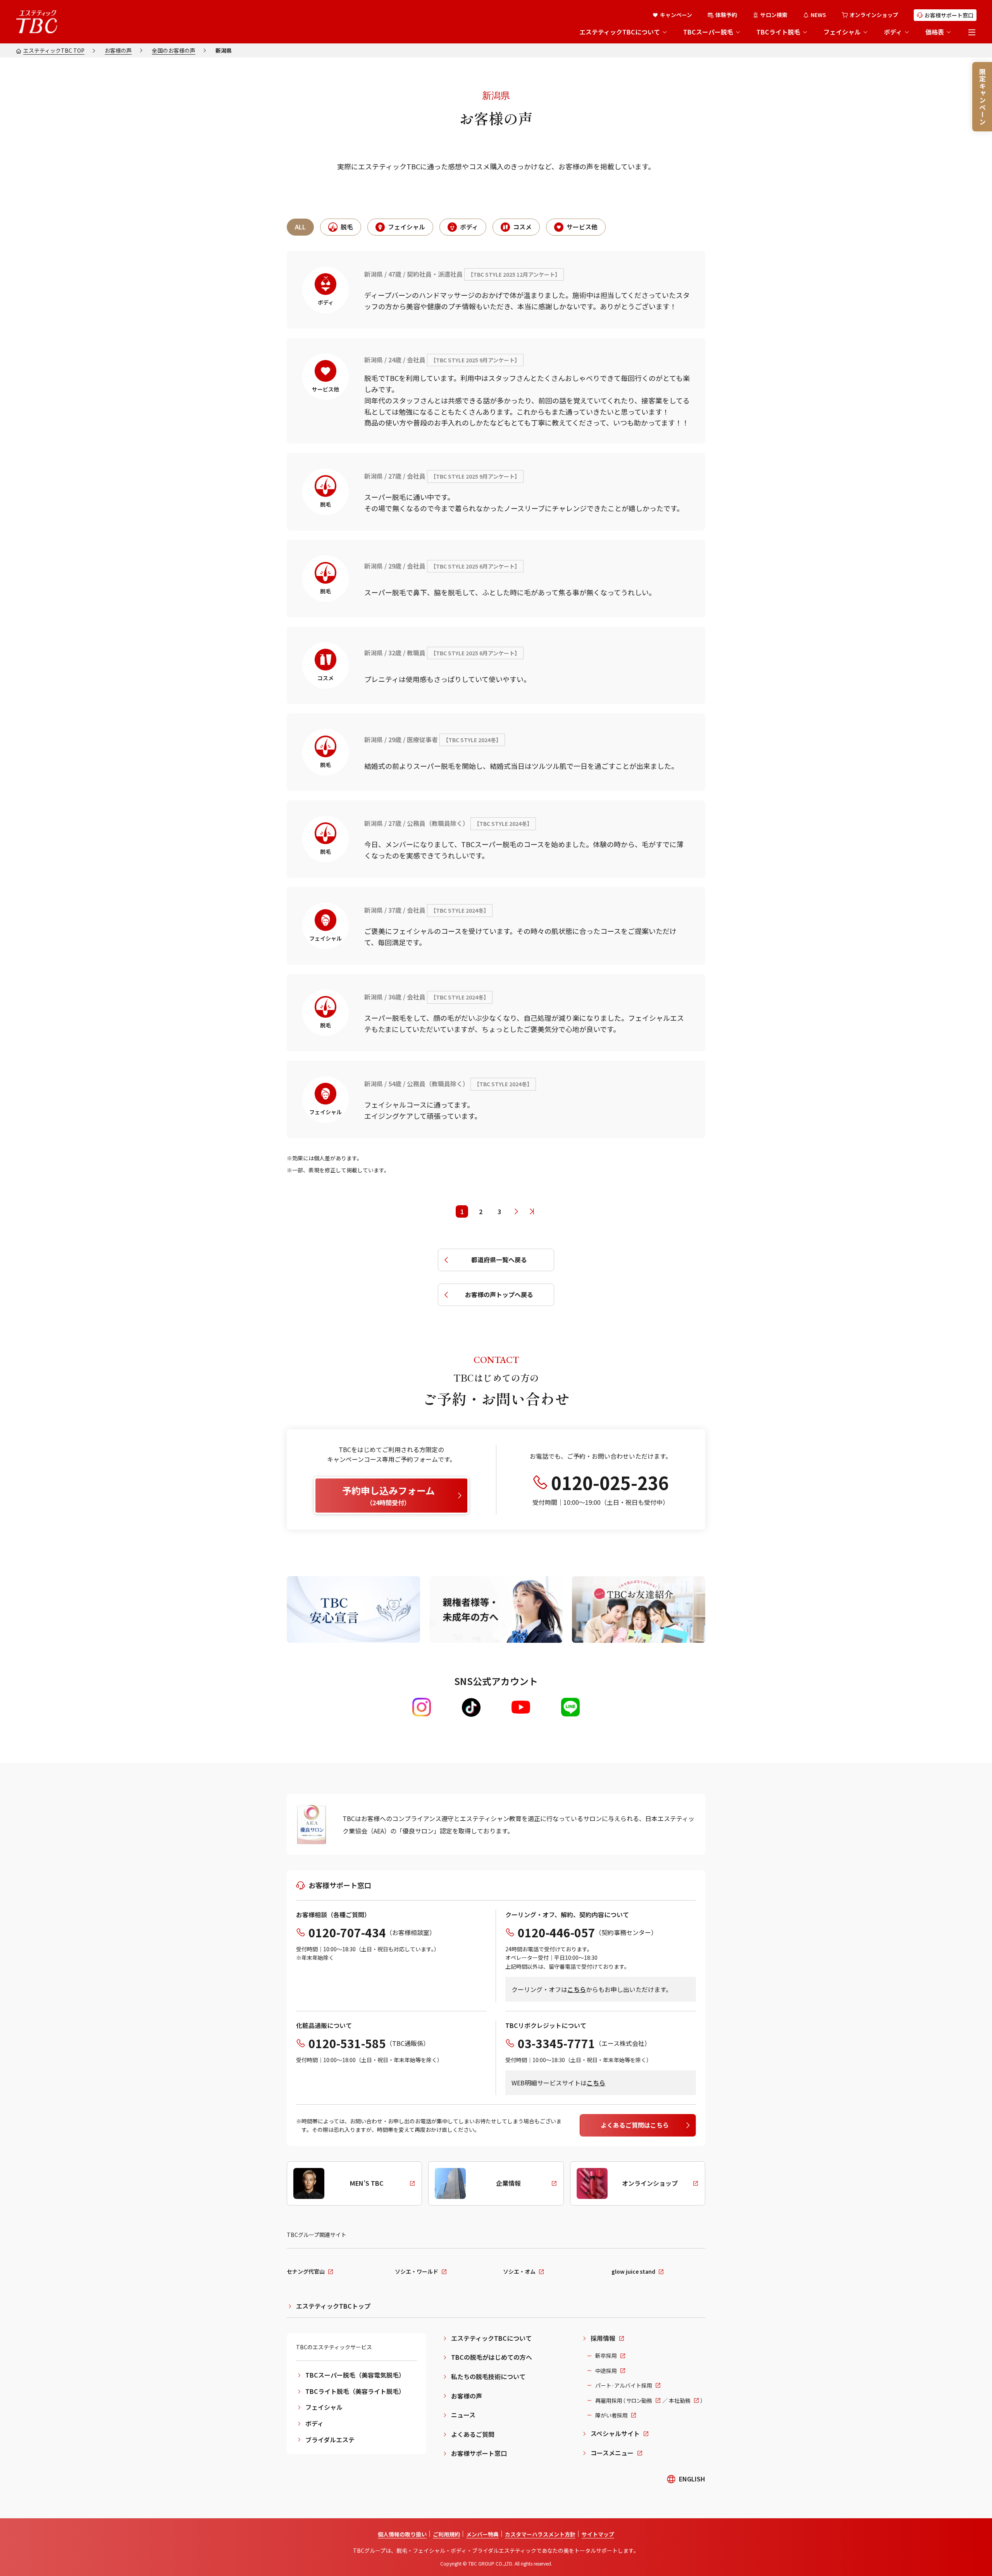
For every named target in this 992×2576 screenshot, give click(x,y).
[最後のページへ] (532, 1211)
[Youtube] (521, 1707)
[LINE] (570, 1707)
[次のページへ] (516, 1211)
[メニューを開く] (972, 32)
